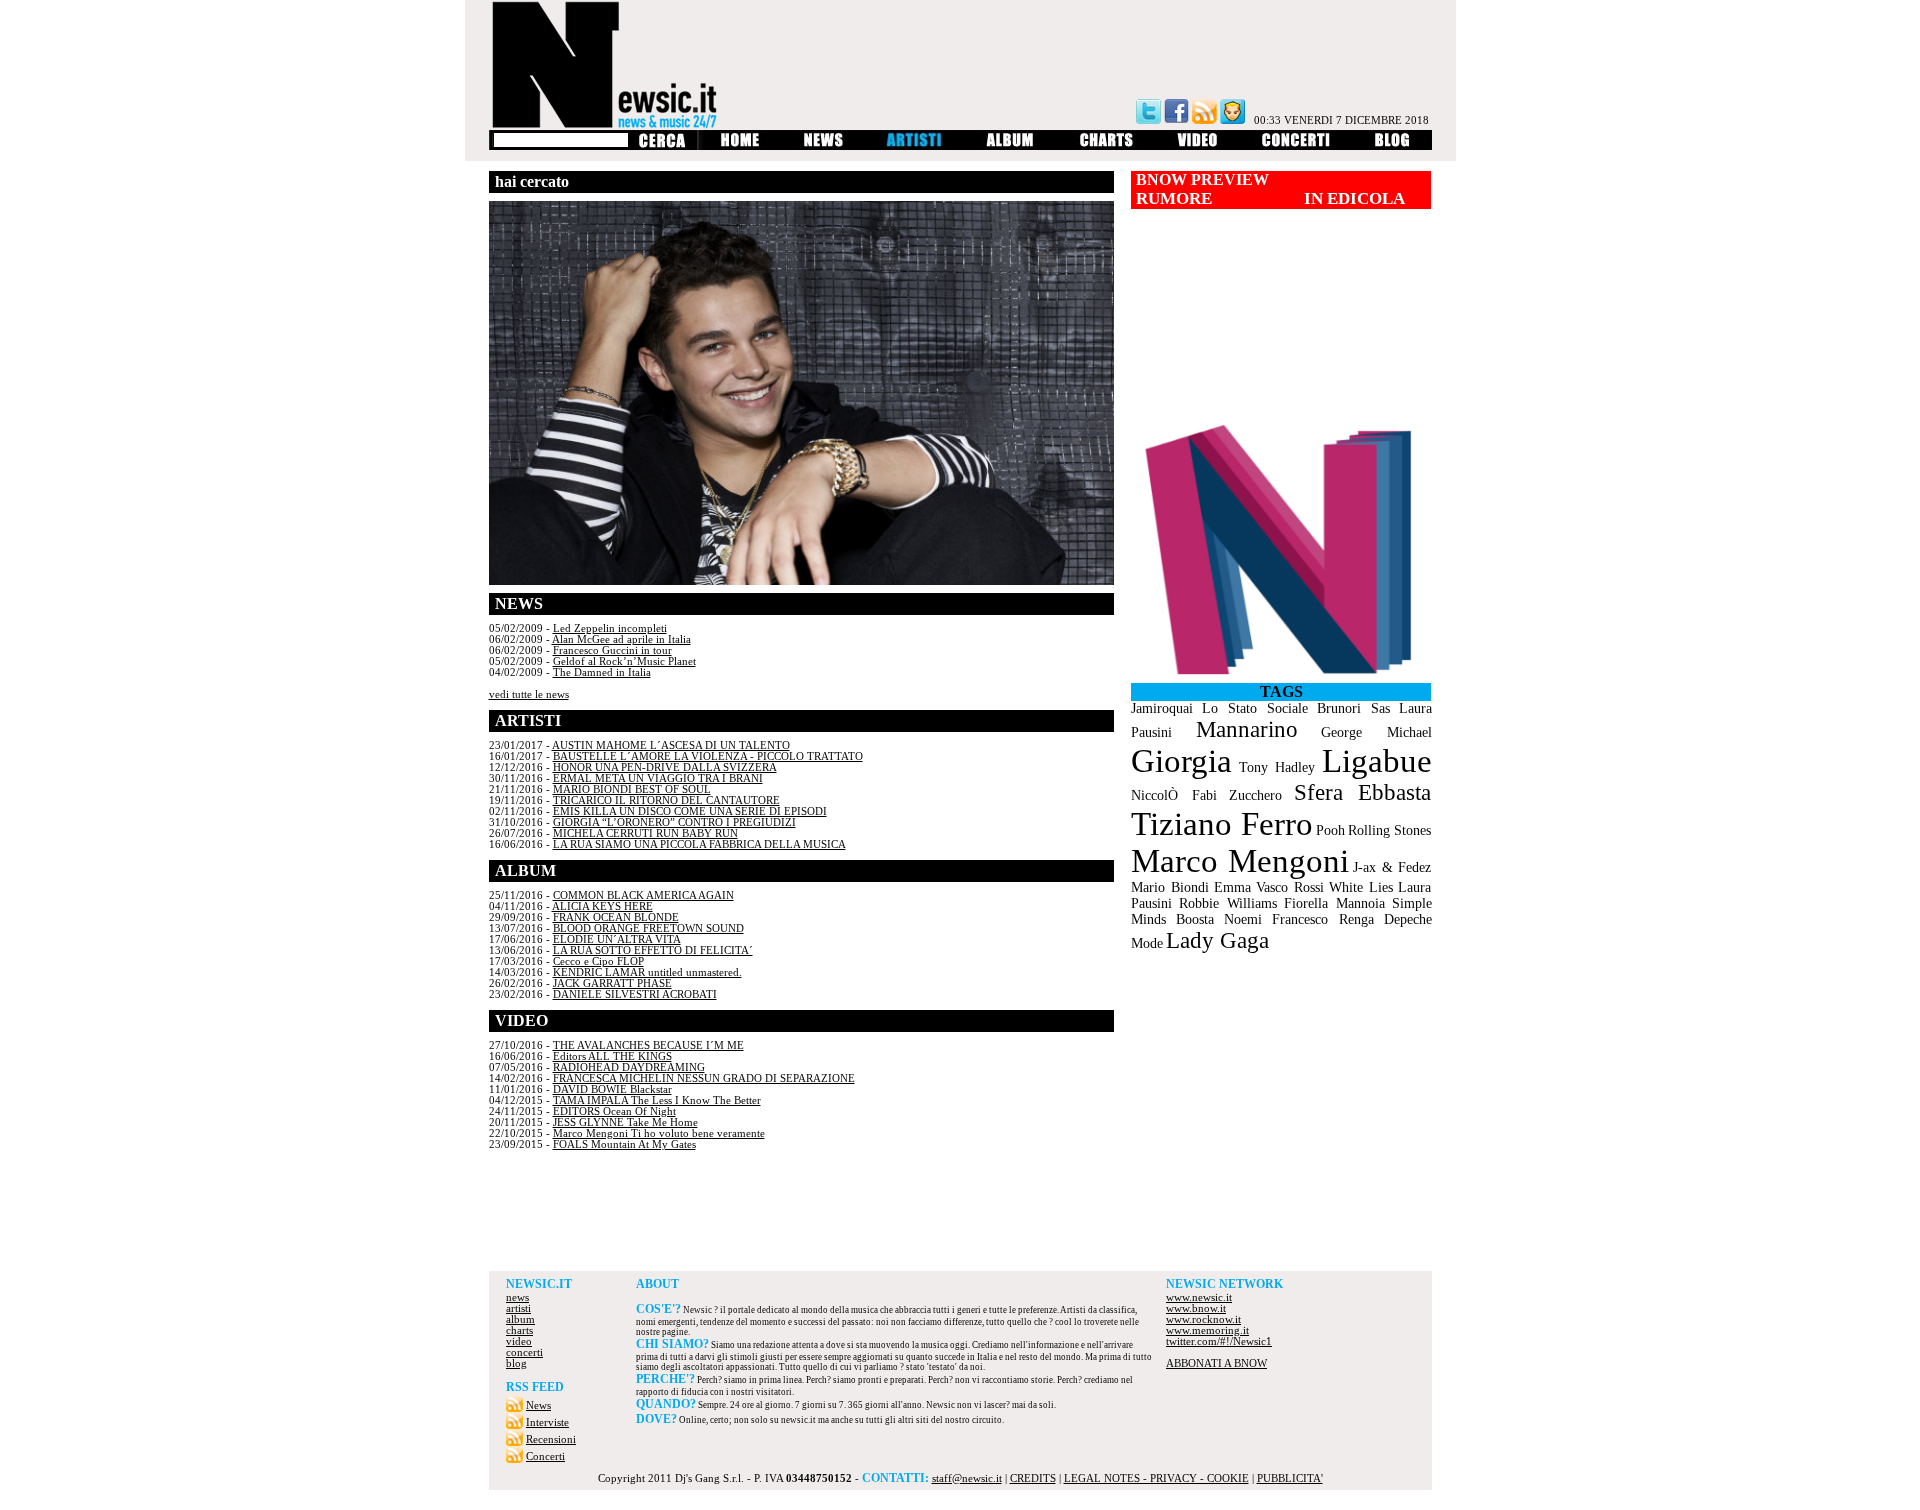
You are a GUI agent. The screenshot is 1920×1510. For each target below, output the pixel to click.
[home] (739, 146)
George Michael (1376, 732)
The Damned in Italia (602, 672)
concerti (524, 1352)
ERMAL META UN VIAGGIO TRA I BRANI (658, 778)
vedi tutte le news (529, 694)
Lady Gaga (1217, 940)
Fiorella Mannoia (1334, 903)
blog (516, 1363)
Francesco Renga (1323, 919)
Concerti (545, 1456)
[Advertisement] (960, 1216)
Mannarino (1247, 729)
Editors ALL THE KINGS (612, 1056)
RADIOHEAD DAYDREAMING (629, 1067)
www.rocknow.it (1203, 1319)
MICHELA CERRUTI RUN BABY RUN (645, 833)
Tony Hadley (1277, 767)
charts (519, 1330)
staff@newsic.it (967, 1478)
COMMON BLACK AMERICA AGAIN (643, 895)
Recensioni (551, 1439)
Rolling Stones (1389, 830)
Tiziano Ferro (1221, 824)
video (519, 1341)
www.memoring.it (1207, 1330)
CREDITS (1033, 1478)
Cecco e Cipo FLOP (598, 961)
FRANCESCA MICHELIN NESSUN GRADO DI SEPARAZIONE (704, 1078)
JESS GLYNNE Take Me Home (625, 1122)
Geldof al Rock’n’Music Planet (624, 661)
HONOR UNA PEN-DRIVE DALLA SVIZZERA (665, 767)
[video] (1197, 146)
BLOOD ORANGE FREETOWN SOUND (648, 928)
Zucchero (1255, 795)
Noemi (1243, 919)
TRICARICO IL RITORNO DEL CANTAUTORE (666, 800)
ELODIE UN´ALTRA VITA (617, 939)
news (517, 1297)
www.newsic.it (1199, 1297)
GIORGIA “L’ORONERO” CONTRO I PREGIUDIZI (674, 822)
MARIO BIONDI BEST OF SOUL (632, 789)
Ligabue (1377, 761)
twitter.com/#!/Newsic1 (1219, 1341)
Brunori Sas (1353, 708)
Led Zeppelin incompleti (610, 628)
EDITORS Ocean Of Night (614, 1111)
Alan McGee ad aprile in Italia (621, 639)
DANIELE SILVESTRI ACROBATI (635, 994)
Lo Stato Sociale (1255, 708)
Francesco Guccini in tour (612, 650)
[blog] (1392, 146)
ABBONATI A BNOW (1216, 1363)
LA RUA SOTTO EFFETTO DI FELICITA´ (653, 950)
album (520, 1319)
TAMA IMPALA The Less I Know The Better (657, 1100)
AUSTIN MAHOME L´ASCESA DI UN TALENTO (671, 745)
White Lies (1361, 887)
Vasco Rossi (1290, 887)
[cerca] (661, 146)
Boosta (1195, 919)
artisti (518, 1308)
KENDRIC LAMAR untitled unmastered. (647, 972)
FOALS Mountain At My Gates (624, 1144)
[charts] (1106, 146)
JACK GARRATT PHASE (612, 983)
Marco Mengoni (1240, 861)
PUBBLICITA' (1290, 1478)
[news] (823, 146)
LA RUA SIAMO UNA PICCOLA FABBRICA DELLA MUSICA (699, 844)
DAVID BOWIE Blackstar (612, 1089)
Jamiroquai (1162, 708)
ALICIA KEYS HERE (602, 906)
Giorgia (1181, 761)
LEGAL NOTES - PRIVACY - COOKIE (1156, 1478)
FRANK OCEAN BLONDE (616, 917)
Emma (1232, 887)
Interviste (547, 1422)
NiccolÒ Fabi (1173, 795)
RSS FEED (535, 1387)
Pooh (1330, 830)
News (538, 1405)
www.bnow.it (1196, 1308)
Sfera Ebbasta (1362, 792)
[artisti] (915, 146)
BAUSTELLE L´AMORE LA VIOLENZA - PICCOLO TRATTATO (708, 756)
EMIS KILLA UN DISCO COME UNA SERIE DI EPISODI (690, 811)
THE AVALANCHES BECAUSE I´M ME (648, 1045)
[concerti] (1296, 146)
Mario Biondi (1170, 887)
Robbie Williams (1228, 903)
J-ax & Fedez (1392, 867)
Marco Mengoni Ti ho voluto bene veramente (659, 1133)
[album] (1011, 146)
